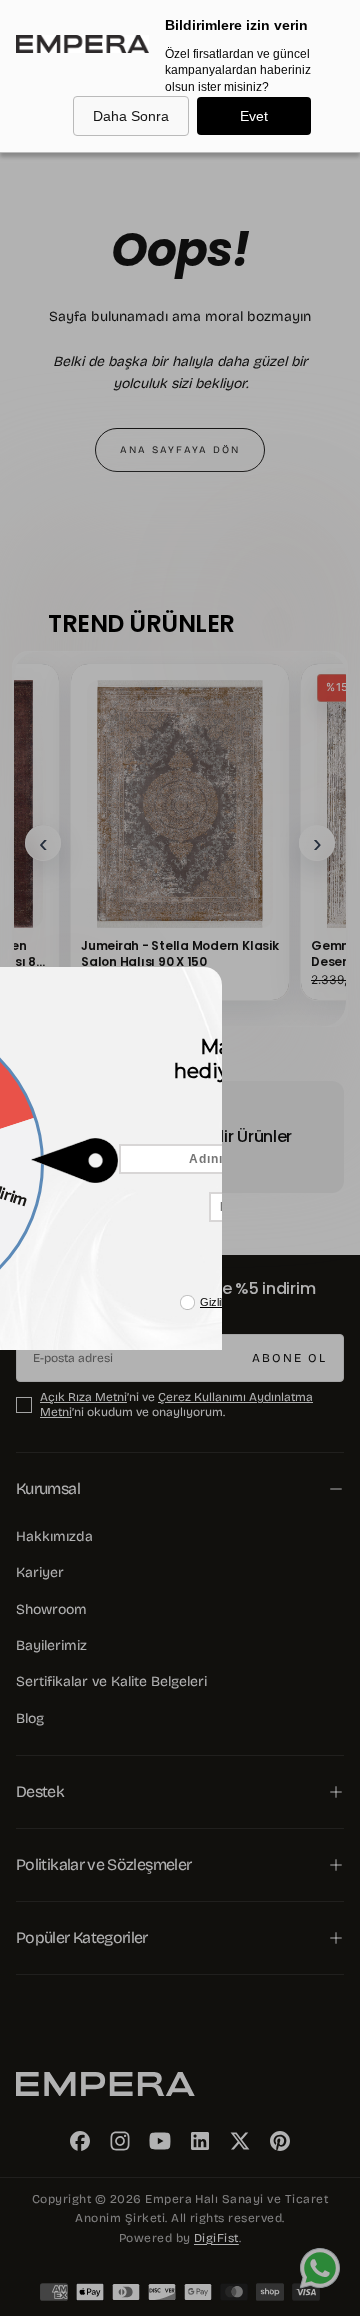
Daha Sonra (131, 116)
